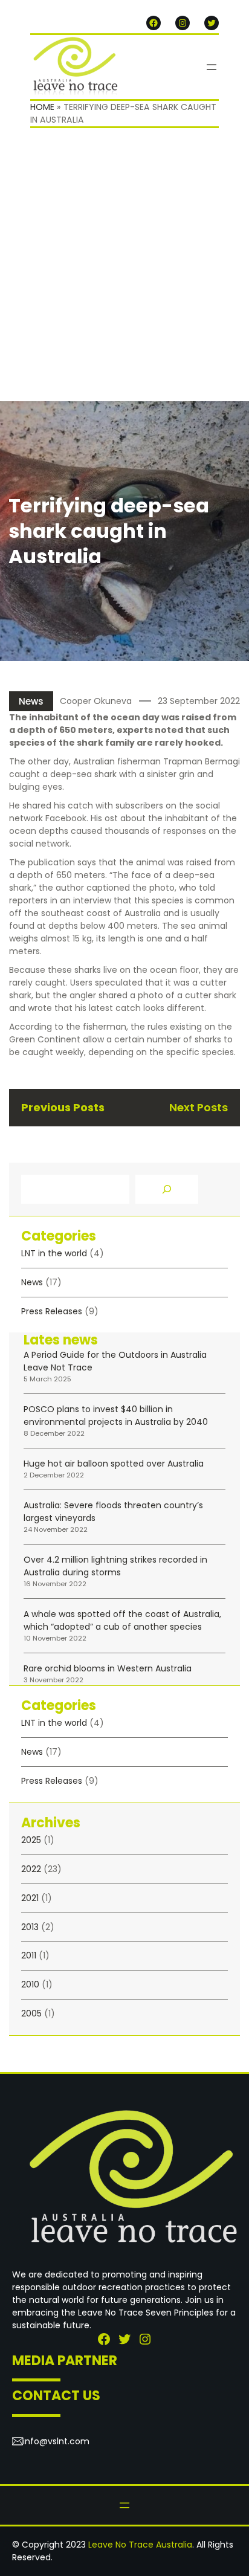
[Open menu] (212, 67)
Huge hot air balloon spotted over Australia (114, 1464)
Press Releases (52, 1311)
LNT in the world (54, 1253)
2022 (31, 1869)
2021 (30, 1898)
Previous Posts (63, 1107)
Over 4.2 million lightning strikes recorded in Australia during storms (115, 1566)
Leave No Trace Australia (140, 2545)
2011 (29, 1955)
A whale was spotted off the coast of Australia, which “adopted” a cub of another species (122, 1620)
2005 (31, 2013)
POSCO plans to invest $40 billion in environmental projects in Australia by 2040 (116, 1416)
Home (42, 107)
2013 (30, 1927)
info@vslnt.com (56, 2441)
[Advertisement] (124, 271)
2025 (31, 1840)
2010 (30, 1984)
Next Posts (199, 1107)
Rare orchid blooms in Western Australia (108, 1668)
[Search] (167, 1189)
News (31, 701)
